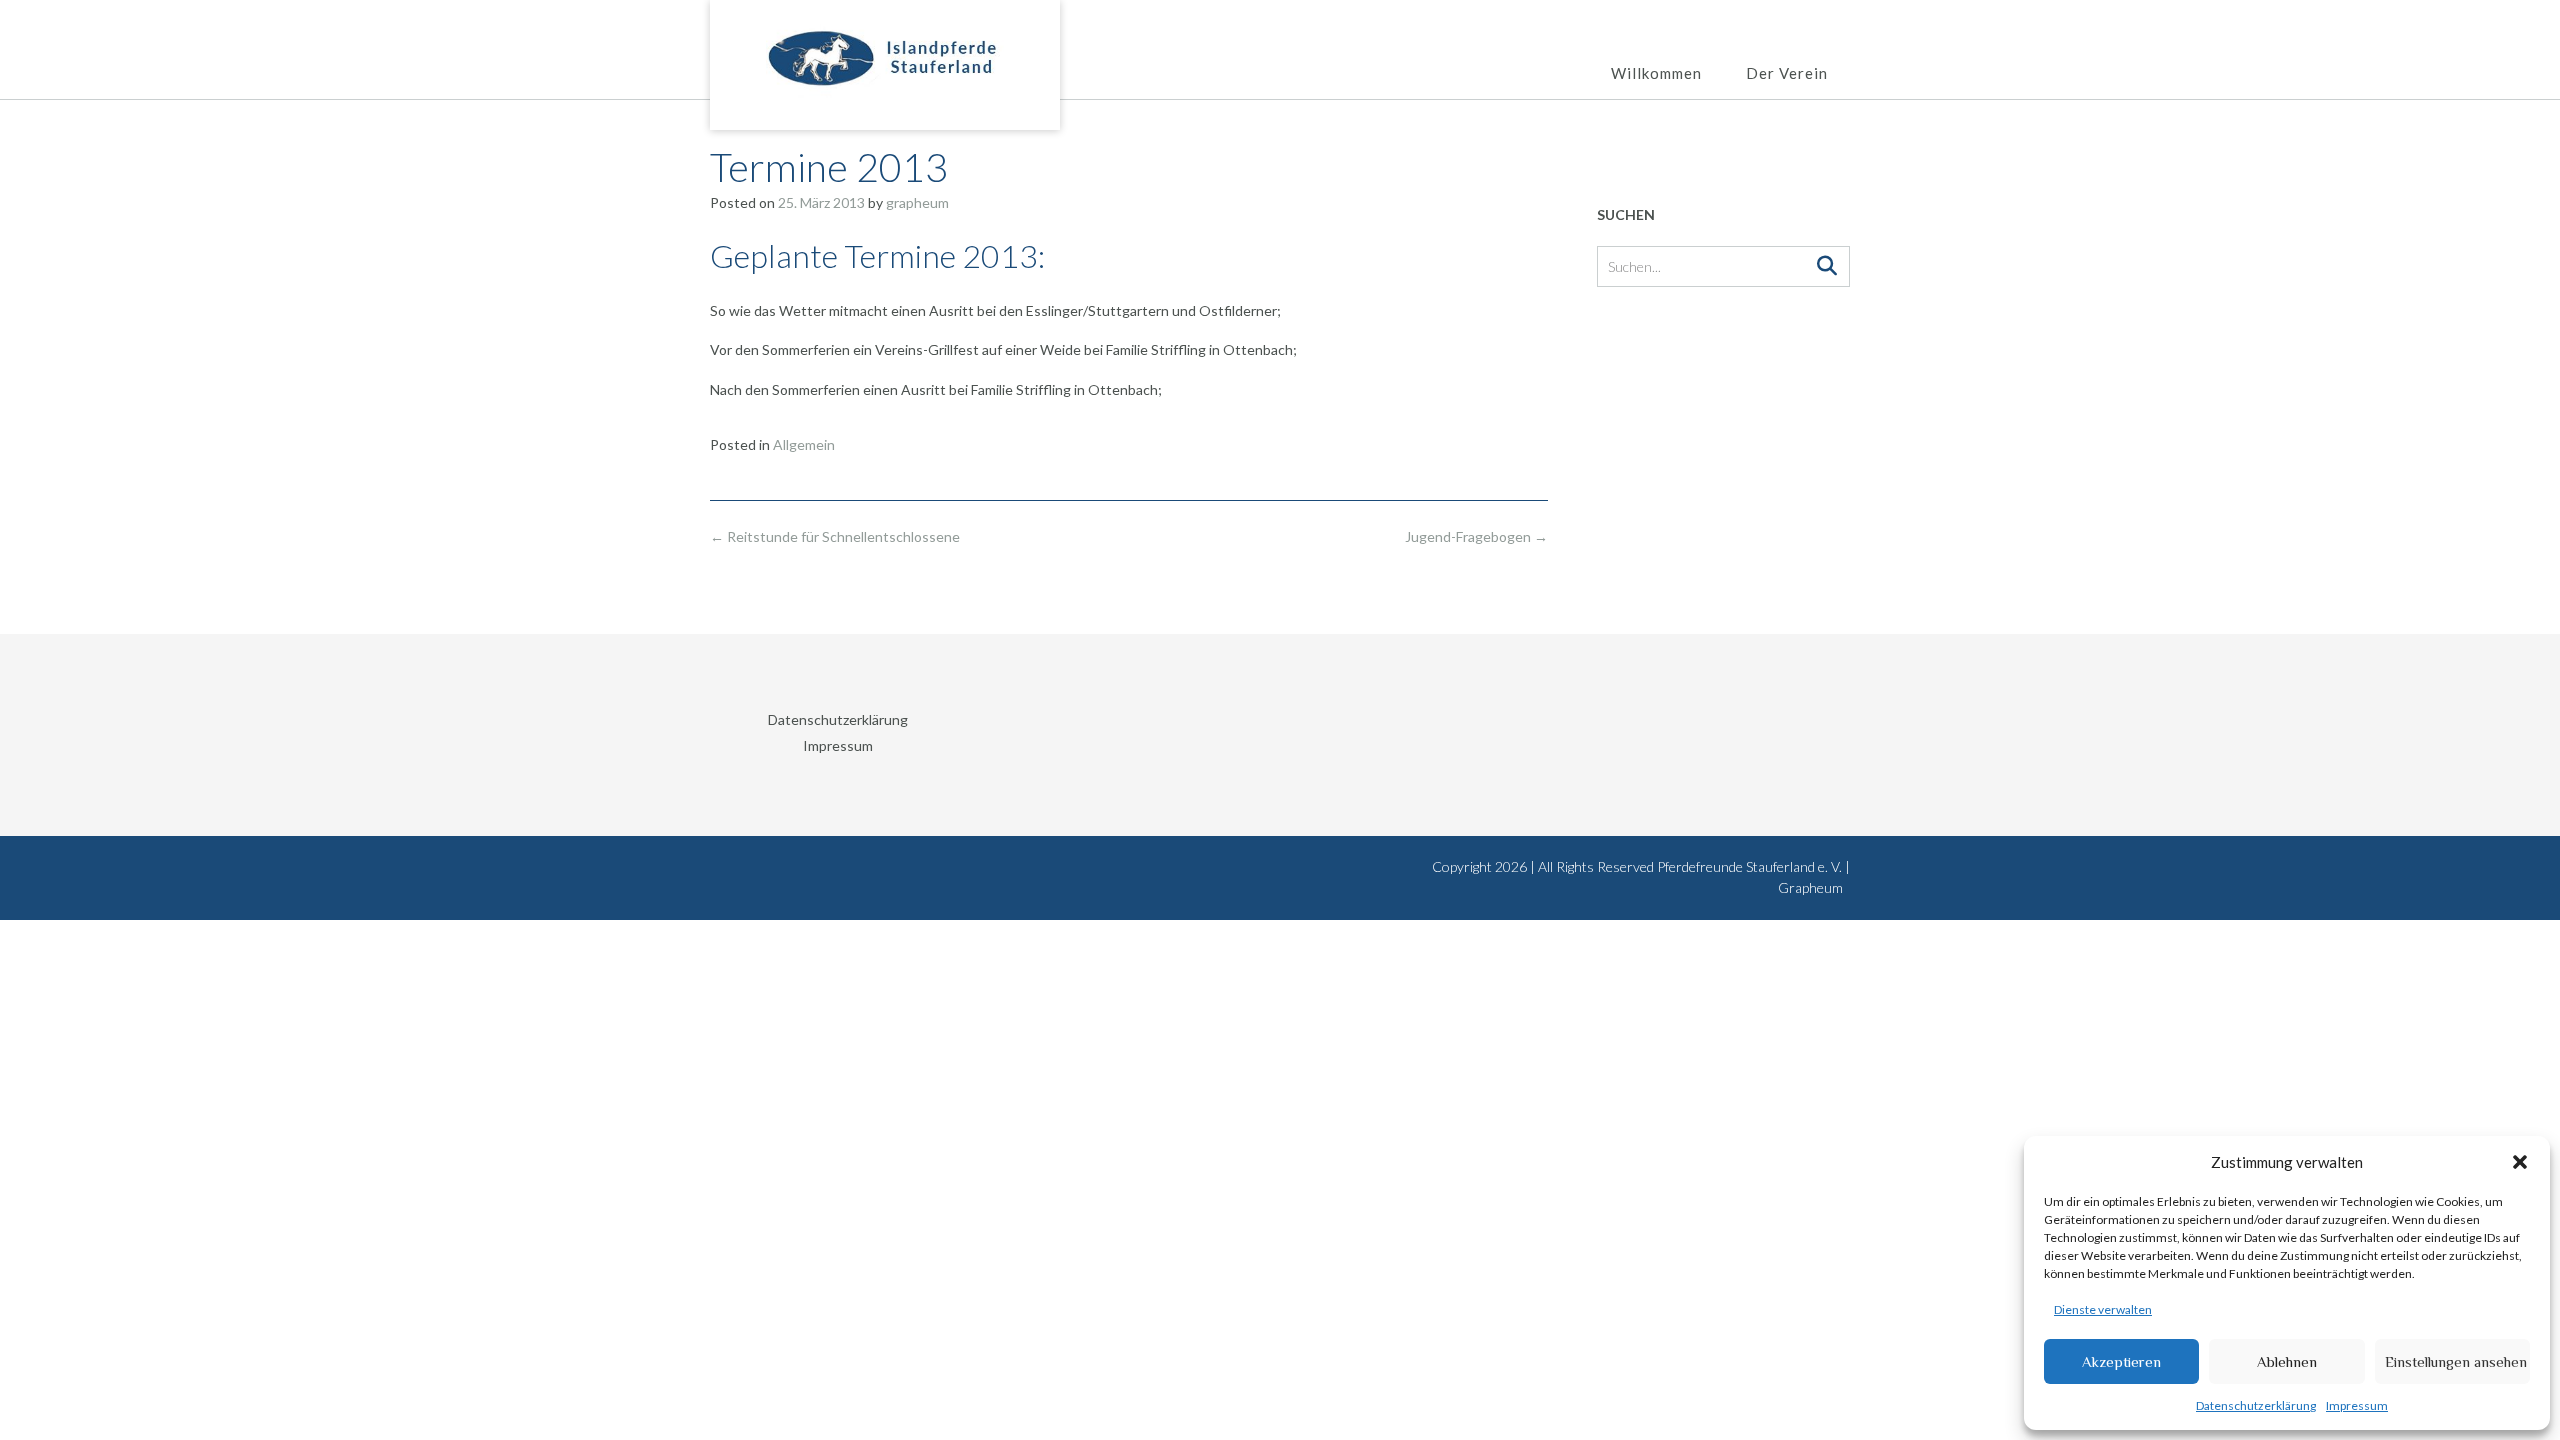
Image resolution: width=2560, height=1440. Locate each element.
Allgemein (804, 444)
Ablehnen (2287, 1361)
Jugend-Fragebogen (1476, 536)
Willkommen (1656, 73)
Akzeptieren (2121, 1361)
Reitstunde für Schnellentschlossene (835, 536)
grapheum (917, 202)
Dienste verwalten (2103, 1309)
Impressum (2357, 1405)
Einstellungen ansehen (2456, 1361)
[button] (2520, 1162)
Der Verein (1787, 73)
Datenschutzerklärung (2256, 1405)
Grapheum (1810, 887)
